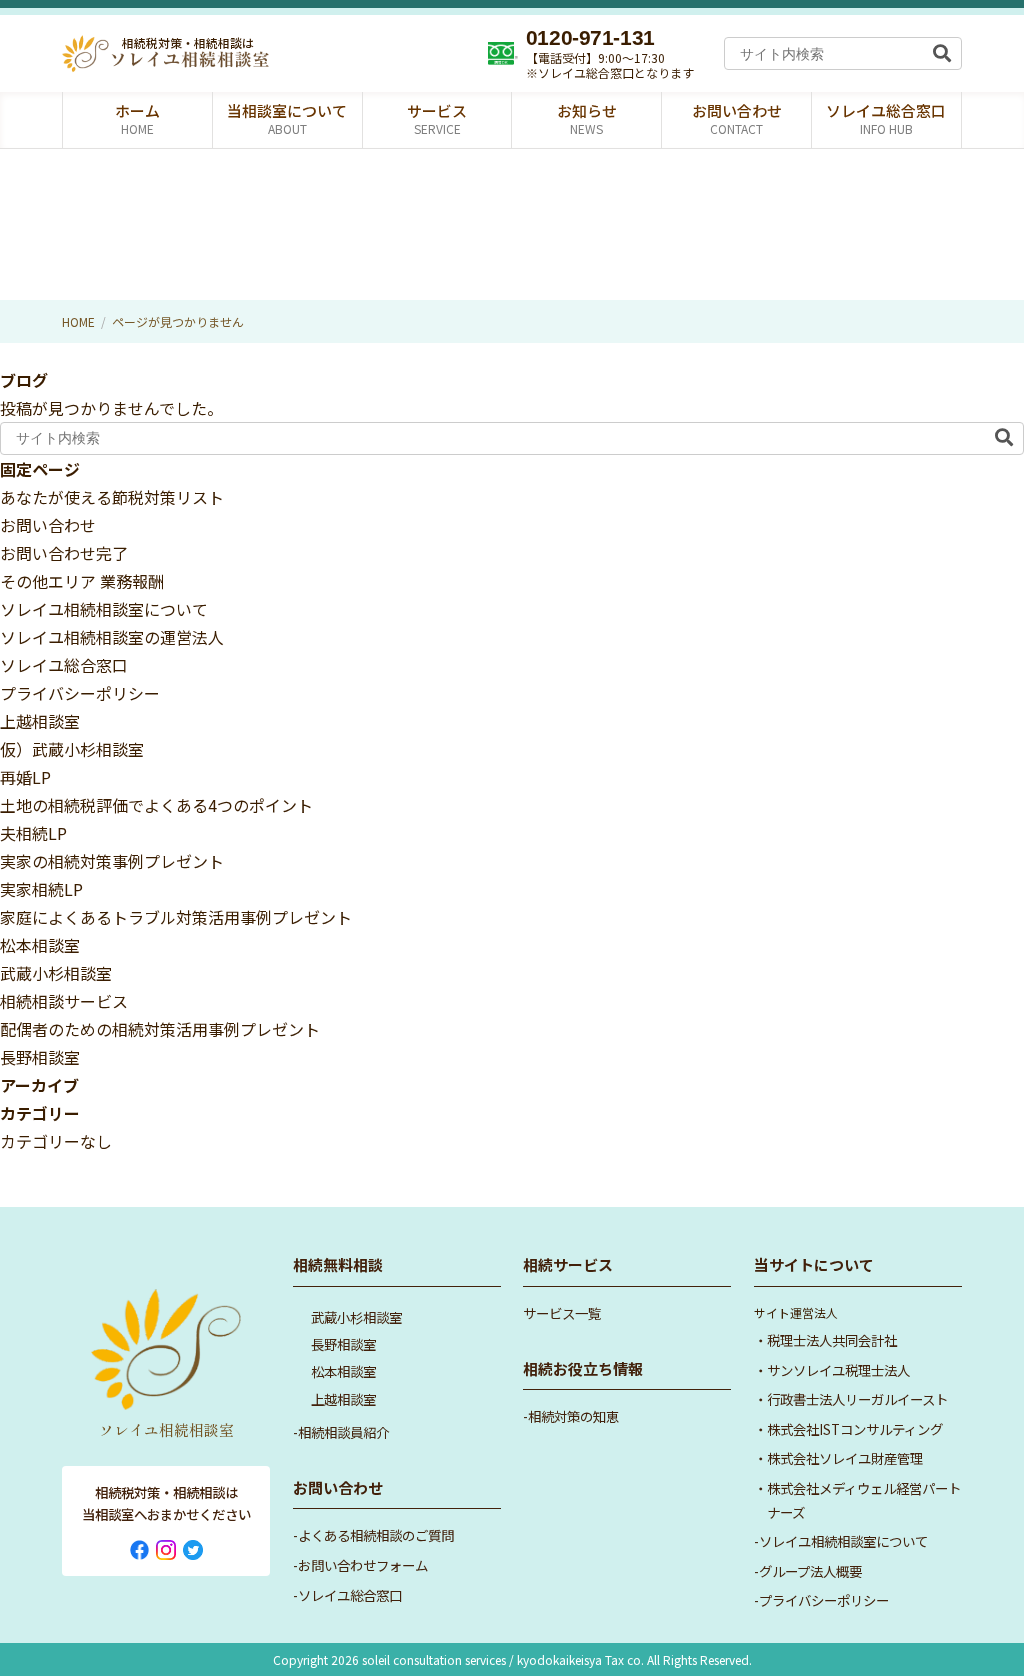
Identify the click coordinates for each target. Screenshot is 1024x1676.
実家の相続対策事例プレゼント (112, 861)
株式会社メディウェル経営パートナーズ (864, 1500)
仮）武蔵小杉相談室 (72, 749)
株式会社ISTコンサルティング (855, 1429)
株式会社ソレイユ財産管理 (845, 1458)
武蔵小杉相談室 (56, 973)
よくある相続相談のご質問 (376, 1535)
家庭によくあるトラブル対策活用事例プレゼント (176, 917)
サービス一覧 (562, 1313)
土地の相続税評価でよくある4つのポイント (156, 805)
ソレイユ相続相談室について (104, 609)
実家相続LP (41, 889)
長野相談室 (40, 1057)
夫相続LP (33, 833)
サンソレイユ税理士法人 (838, 1370)
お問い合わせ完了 (64, 553)
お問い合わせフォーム (363, 1565)
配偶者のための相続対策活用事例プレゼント (160, 1029)
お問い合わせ (48, 525)
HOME (78, 321)
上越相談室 (40, 721)
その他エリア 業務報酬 (82, 581)
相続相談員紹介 (343, 1432)
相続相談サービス (64, 1001)
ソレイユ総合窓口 (64, 665)
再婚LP (25, 777)
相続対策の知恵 (573, 1416)
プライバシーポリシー (80, 693)
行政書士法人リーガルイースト (857, 1399)
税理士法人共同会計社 (832, 1340)
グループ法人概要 (810, 1571)
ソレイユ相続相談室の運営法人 (112, 637)
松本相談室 (40, 945)
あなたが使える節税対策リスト (112, 497)
